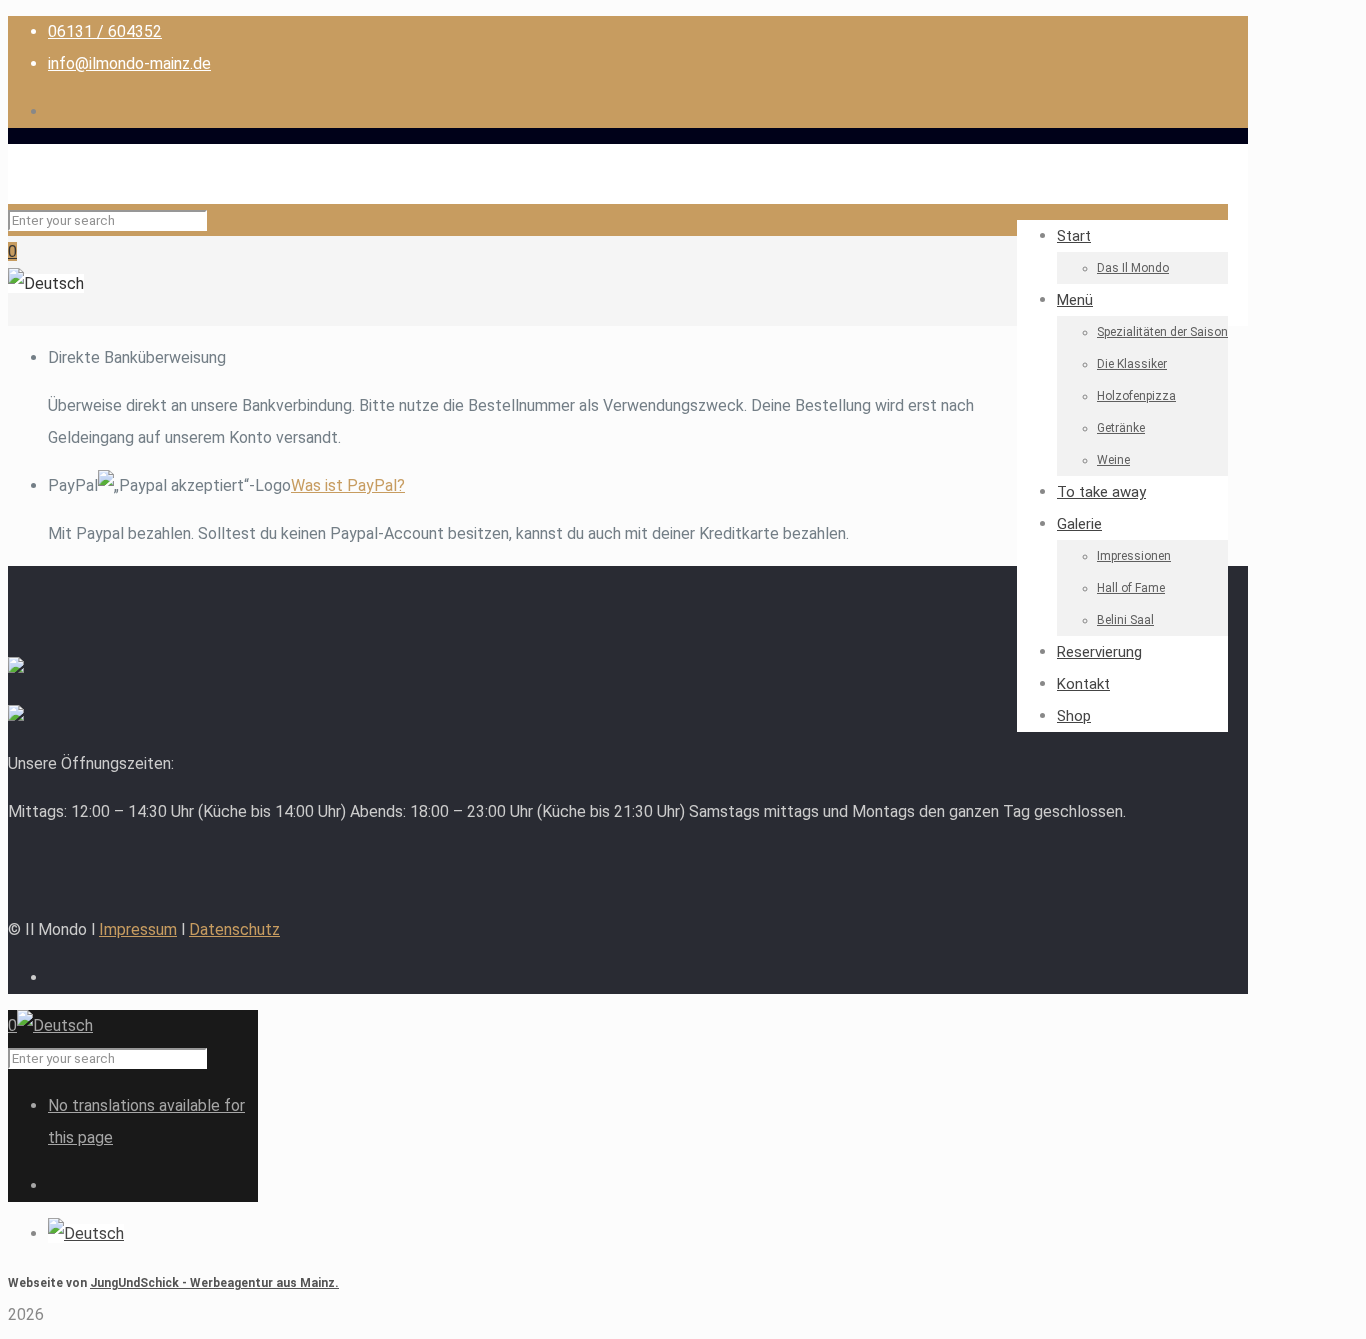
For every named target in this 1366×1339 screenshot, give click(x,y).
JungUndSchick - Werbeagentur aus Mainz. (214, 1283)
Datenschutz (234, 929)
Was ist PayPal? (348, 485)
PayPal (226, 485)
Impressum (138, 929)
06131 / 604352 (105, 31)
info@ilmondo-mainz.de (129, 63)
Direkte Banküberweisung (137, 357)
